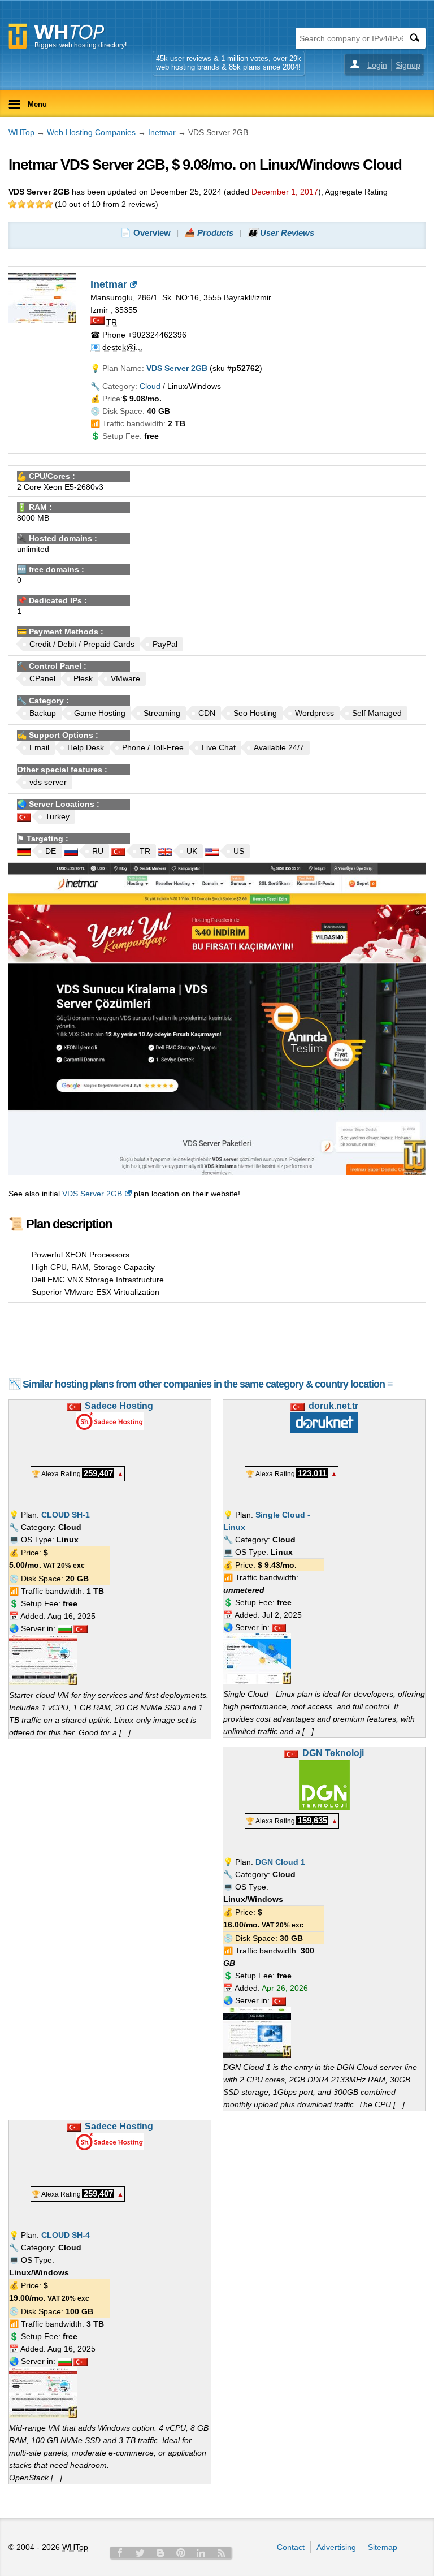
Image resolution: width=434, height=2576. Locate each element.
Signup (408, 65)
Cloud (150, 386)
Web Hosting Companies (91, 132)
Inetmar (162, 132)
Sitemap (383, 2547)
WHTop (21, 132)
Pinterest (181, 2553)
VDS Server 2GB (92, 1194)
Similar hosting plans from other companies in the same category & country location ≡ (208, 1384)
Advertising (336, 2547)
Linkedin (201, 2553)
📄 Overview (146, 233)
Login (377, 65)
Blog (160, 2553)
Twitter (140, 2553)
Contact (291, 2547)
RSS (222, 2553)
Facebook (120, 2553)
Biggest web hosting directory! (81, 45)
